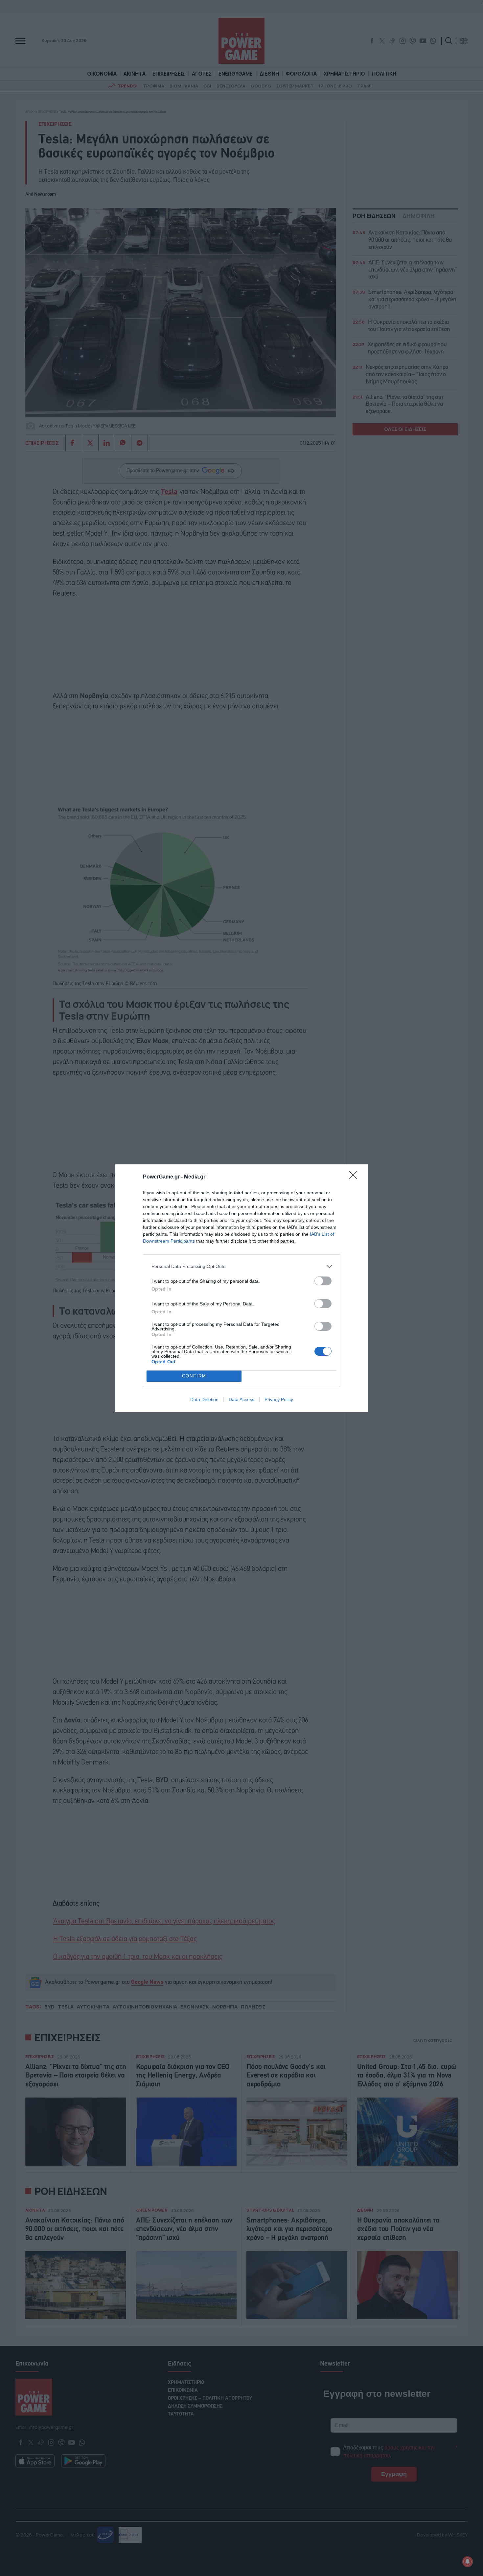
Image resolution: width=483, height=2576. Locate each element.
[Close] (355, 1177)
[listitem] (241, 1266)
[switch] (323, 1281)
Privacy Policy (279, 1399)
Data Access (241, 1399)
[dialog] (241, 1288)
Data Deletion (204, 1399)
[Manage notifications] (468, 2562)
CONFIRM (194, 1376)
